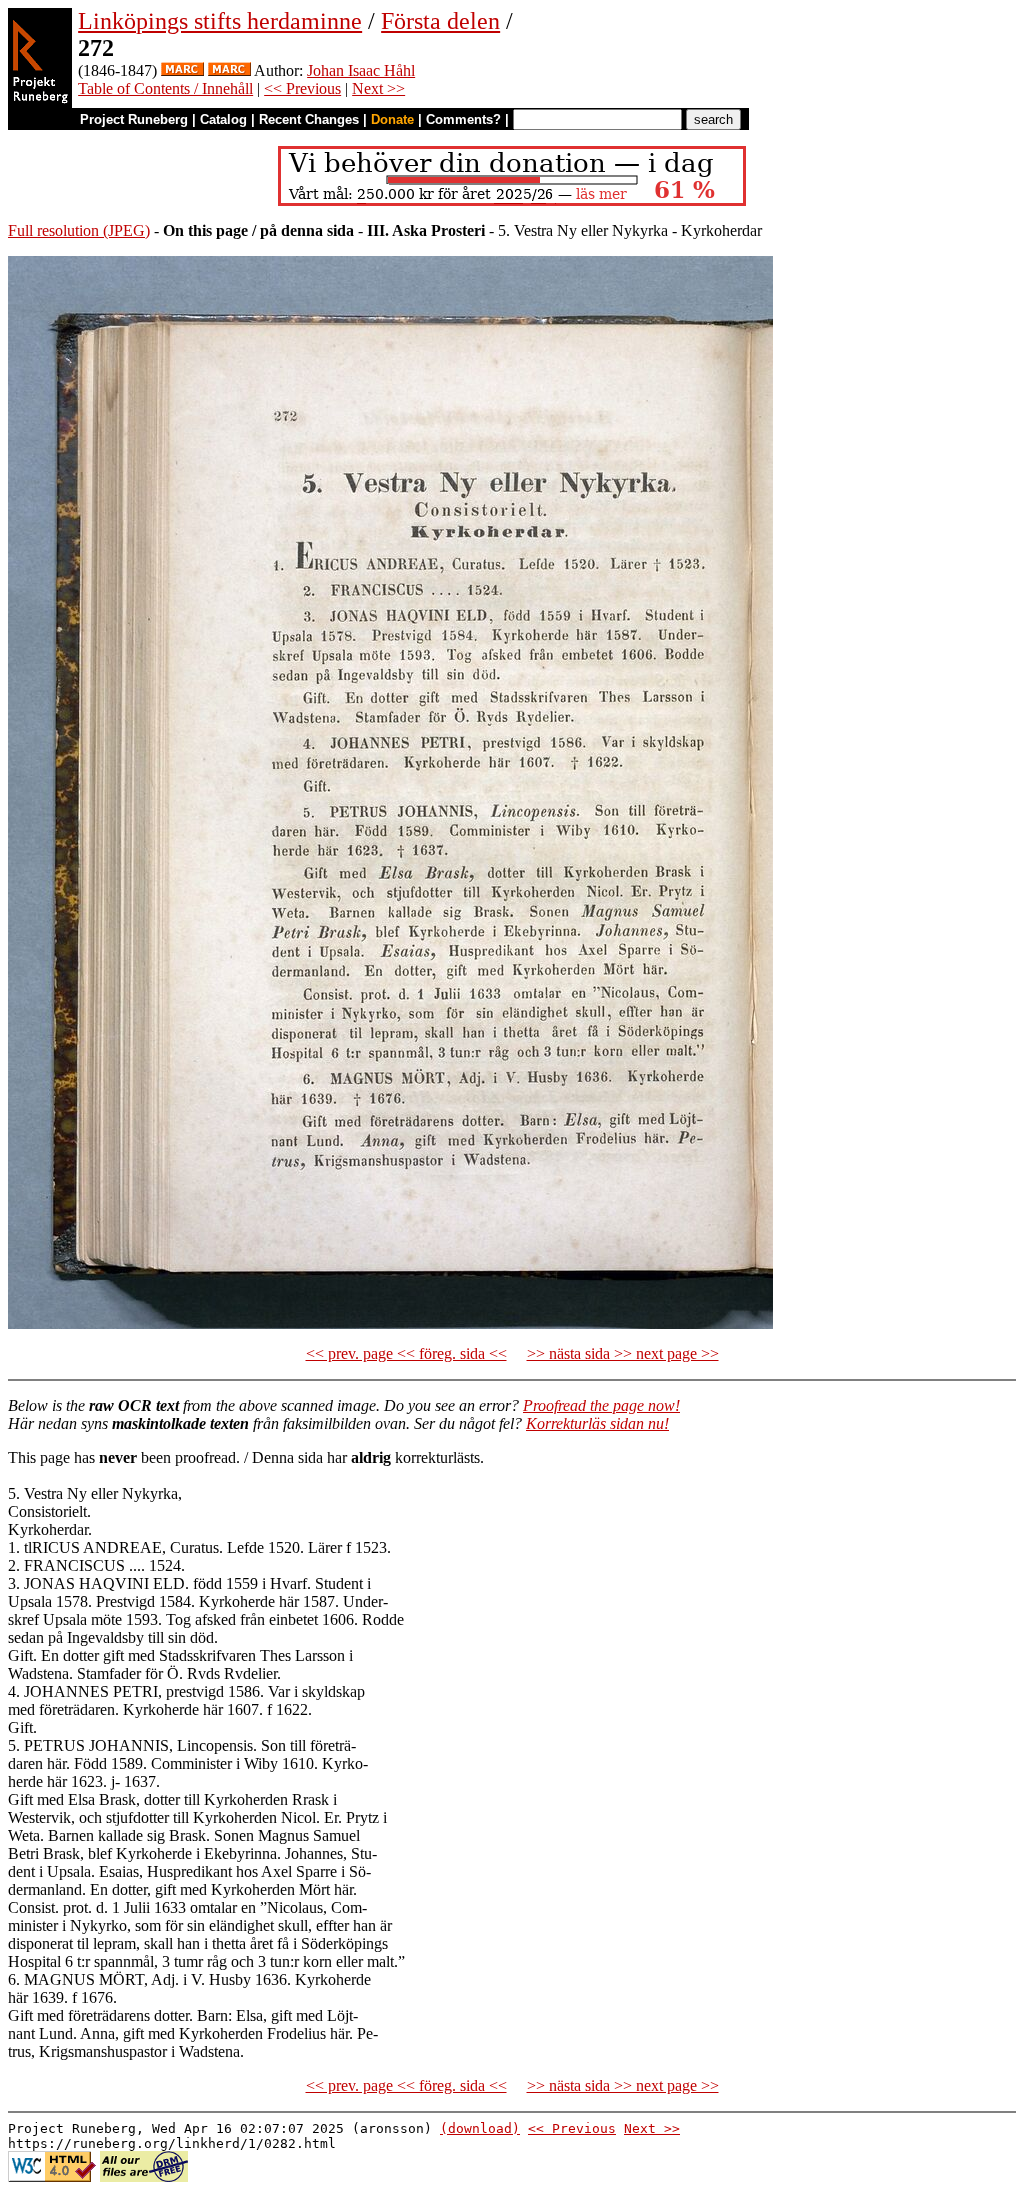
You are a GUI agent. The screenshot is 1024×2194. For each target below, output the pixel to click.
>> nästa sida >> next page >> (623, 1353)
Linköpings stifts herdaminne (220, 21)
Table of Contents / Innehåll (165, 88)
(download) (480, 2128)
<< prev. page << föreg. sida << (406, 1353)
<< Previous (302, 88)
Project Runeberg (134, 119)
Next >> (378, 88)
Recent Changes (309, 119)
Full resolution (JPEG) (79, 230)
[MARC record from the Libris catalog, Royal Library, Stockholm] (182, 70)
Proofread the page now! (601, 1405)
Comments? (463, 119)
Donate (392, 119)
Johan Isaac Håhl (361, 70)
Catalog (223, 119)
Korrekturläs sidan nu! (597, 1423)
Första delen (440, 21)
